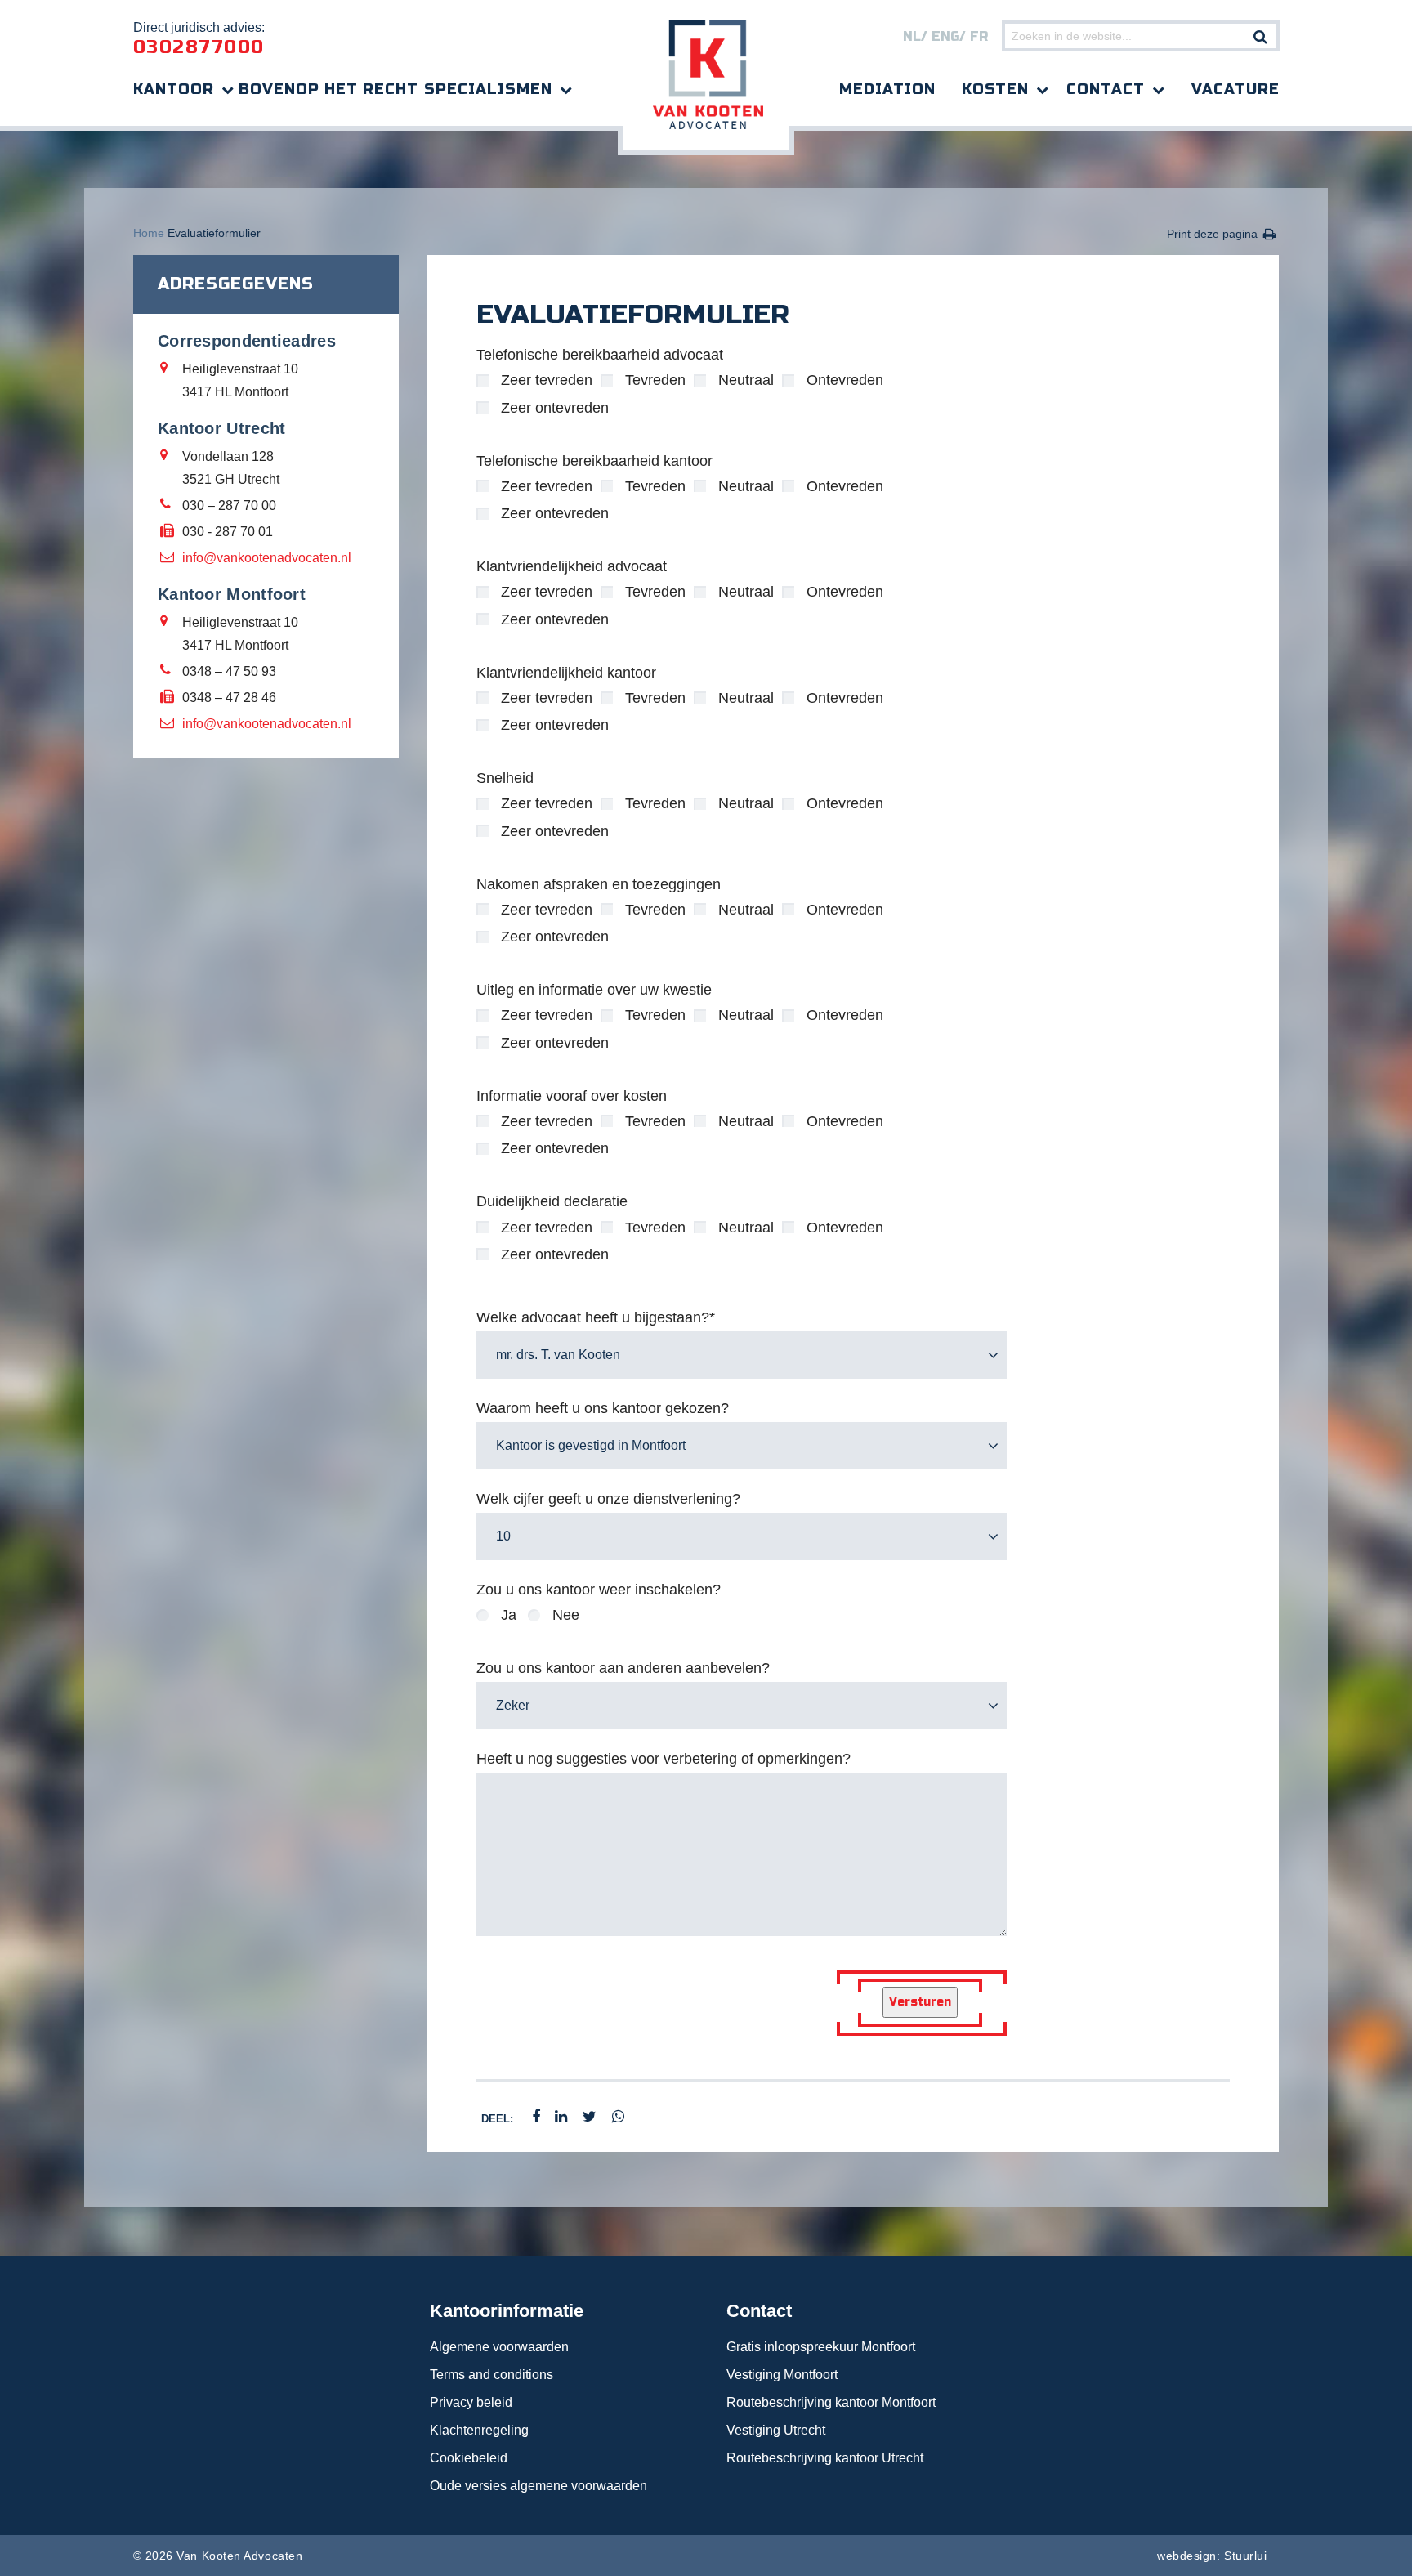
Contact (1106, 89)
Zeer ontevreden (555, 408)
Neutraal (746, 380)
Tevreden (655, 380)
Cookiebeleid (469, 2458)
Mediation (887, 89)
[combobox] (742, 1355)
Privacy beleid (471, 2402)
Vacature (1235, 89)
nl (912, 36)
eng (945, 36)
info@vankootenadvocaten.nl (267, 558)
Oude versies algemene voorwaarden (538, 2486)
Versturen (920, 2002)
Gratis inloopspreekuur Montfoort (821, 2347)
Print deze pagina (1212, 234)
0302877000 (199, 47)
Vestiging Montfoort (782, 2375)
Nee (566, 1615)
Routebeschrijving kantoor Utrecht (825, 2458)
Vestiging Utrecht (776, 2430)
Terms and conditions (492, 2375)
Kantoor (174, 89)
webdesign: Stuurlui (1212, 2556)
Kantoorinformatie (507, 2311)
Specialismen (488, 89)
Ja (509, 1615)
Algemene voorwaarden (499, 2347)
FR (979, 36)
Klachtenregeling (479, 2430)
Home (149, 233)
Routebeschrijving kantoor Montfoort (831, 2402)
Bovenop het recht (328, 89)
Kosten (995, 89)
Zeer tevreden (547, 380)
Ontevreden (845, 380)
